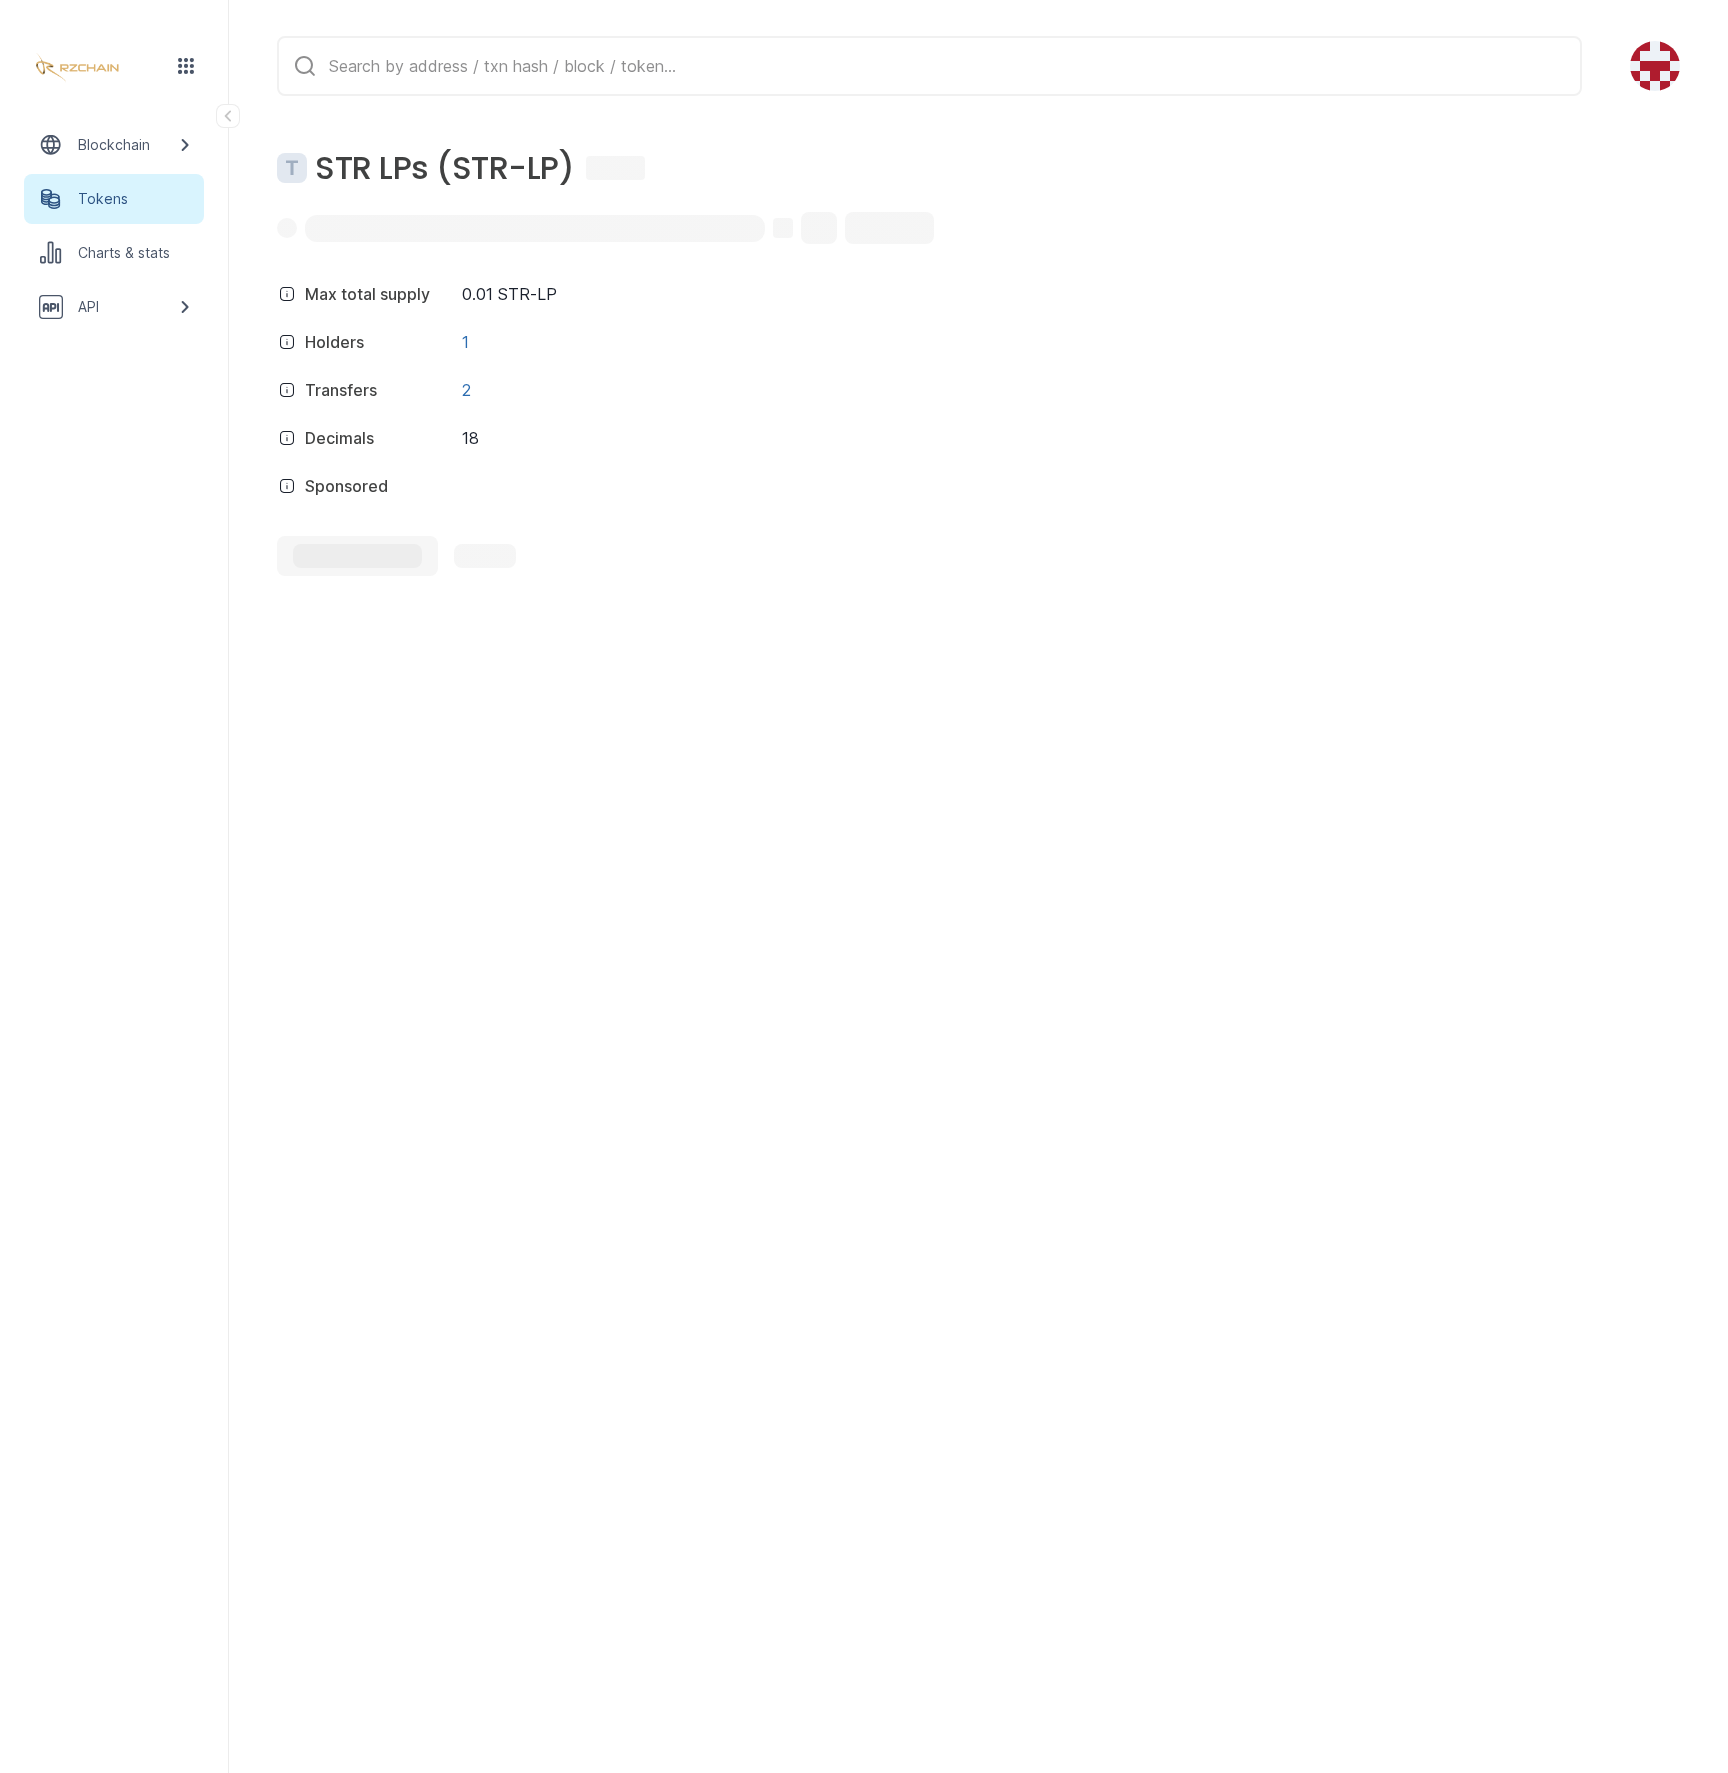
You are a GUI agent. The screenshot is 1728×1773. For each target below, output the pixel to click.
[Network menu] (186, 66)
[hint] (287, 294)
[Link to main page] (96, 68)
